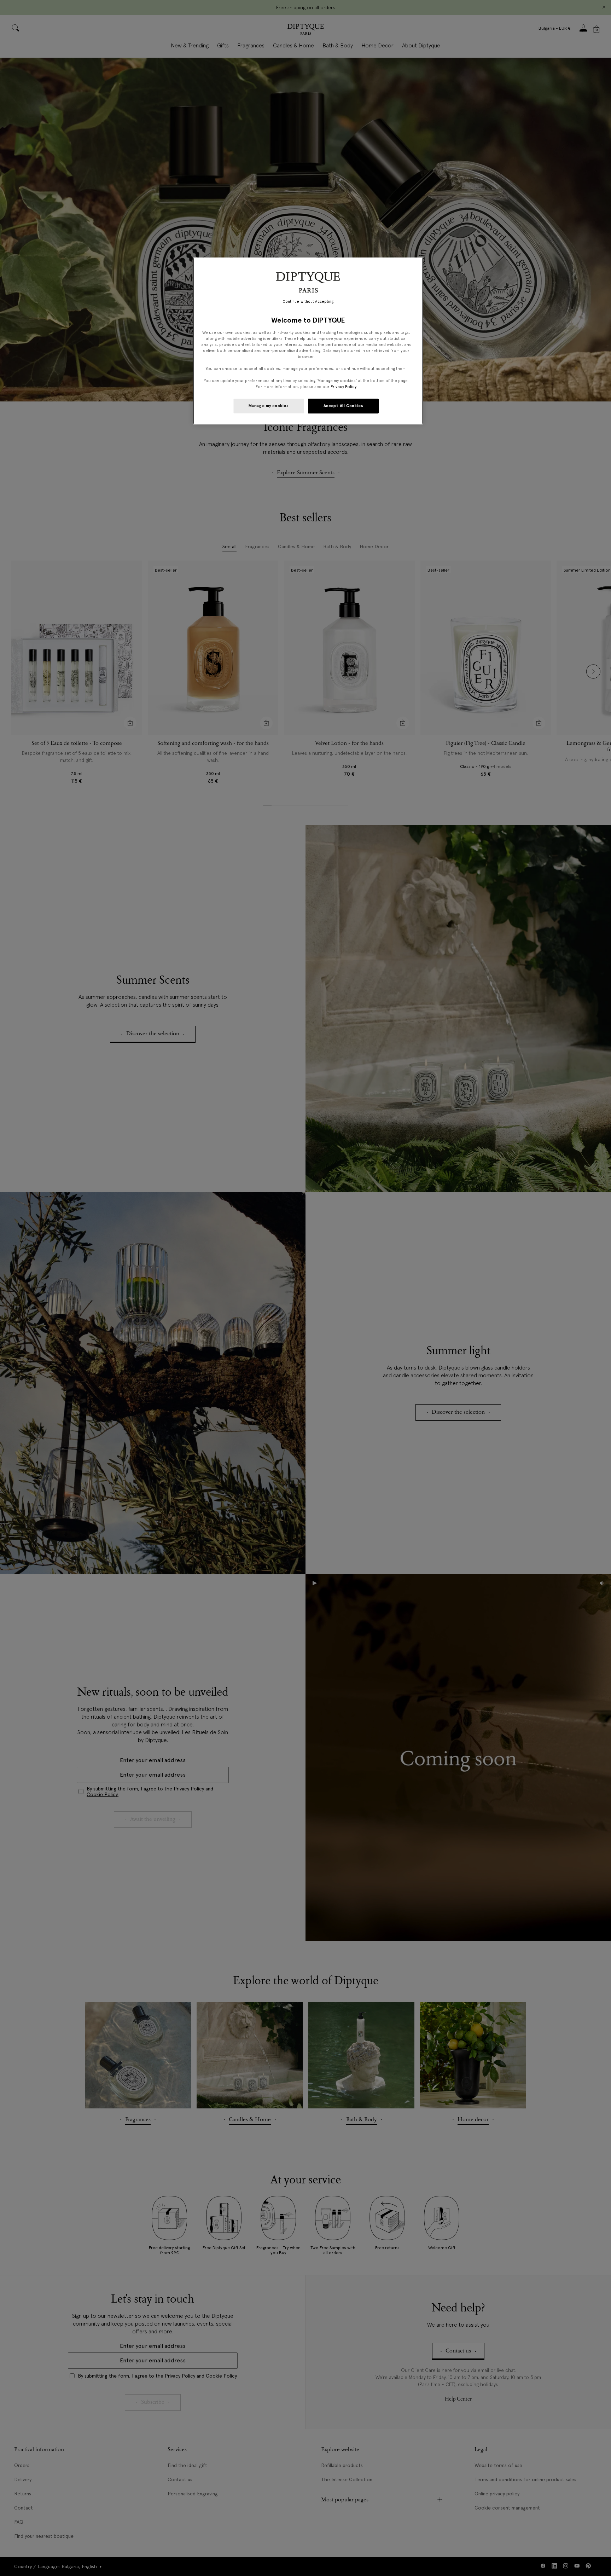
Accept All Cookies (343, 406)
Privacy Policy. (344, 387)
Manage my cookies (269, 406)
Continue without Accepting (308, 302)
